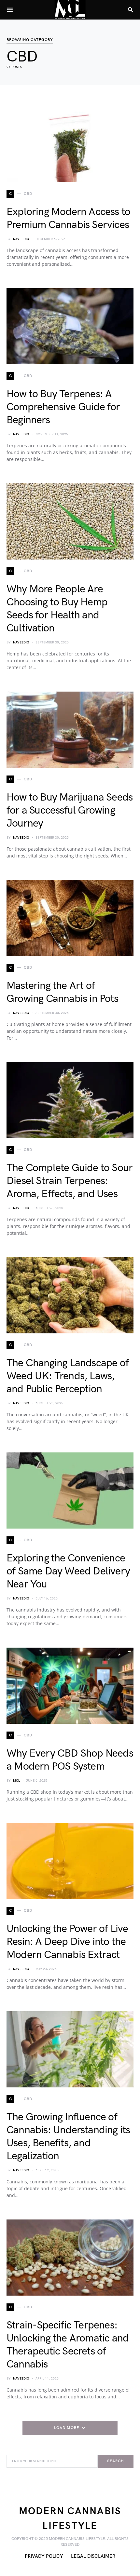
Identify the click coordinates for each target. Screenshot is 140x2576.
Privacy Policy (44, 2556)
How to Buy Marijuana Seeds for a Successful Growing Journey (70, 810)
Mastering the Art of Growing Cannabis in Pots (62, 992)
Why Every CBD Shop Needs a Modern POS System (70, 1760)
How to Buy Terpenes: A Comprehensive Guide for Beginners (63, 407)
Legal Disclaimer (93, 2556)
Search (115, 2461)
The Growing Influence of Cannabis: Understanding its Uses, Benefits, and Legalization (68, 2137)
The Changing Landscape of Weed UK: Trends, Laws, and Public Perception (68, 1376)
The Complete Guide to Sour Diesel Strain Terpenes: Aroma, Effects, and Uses (70, 1181)
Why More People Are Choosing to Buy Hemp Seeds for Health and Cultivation (57, 609)
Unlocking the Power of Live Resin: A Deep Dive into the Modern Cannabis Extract (67, 1942)
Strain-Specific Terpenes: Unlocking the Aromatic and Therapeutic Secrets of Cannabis (68, 2345)
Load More (66, 2428)
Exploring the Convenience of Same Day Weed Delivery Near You (68, 1571)
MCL (16, 1781)
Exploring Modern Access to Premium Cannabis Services (68, 218)
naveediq (21, 239)
